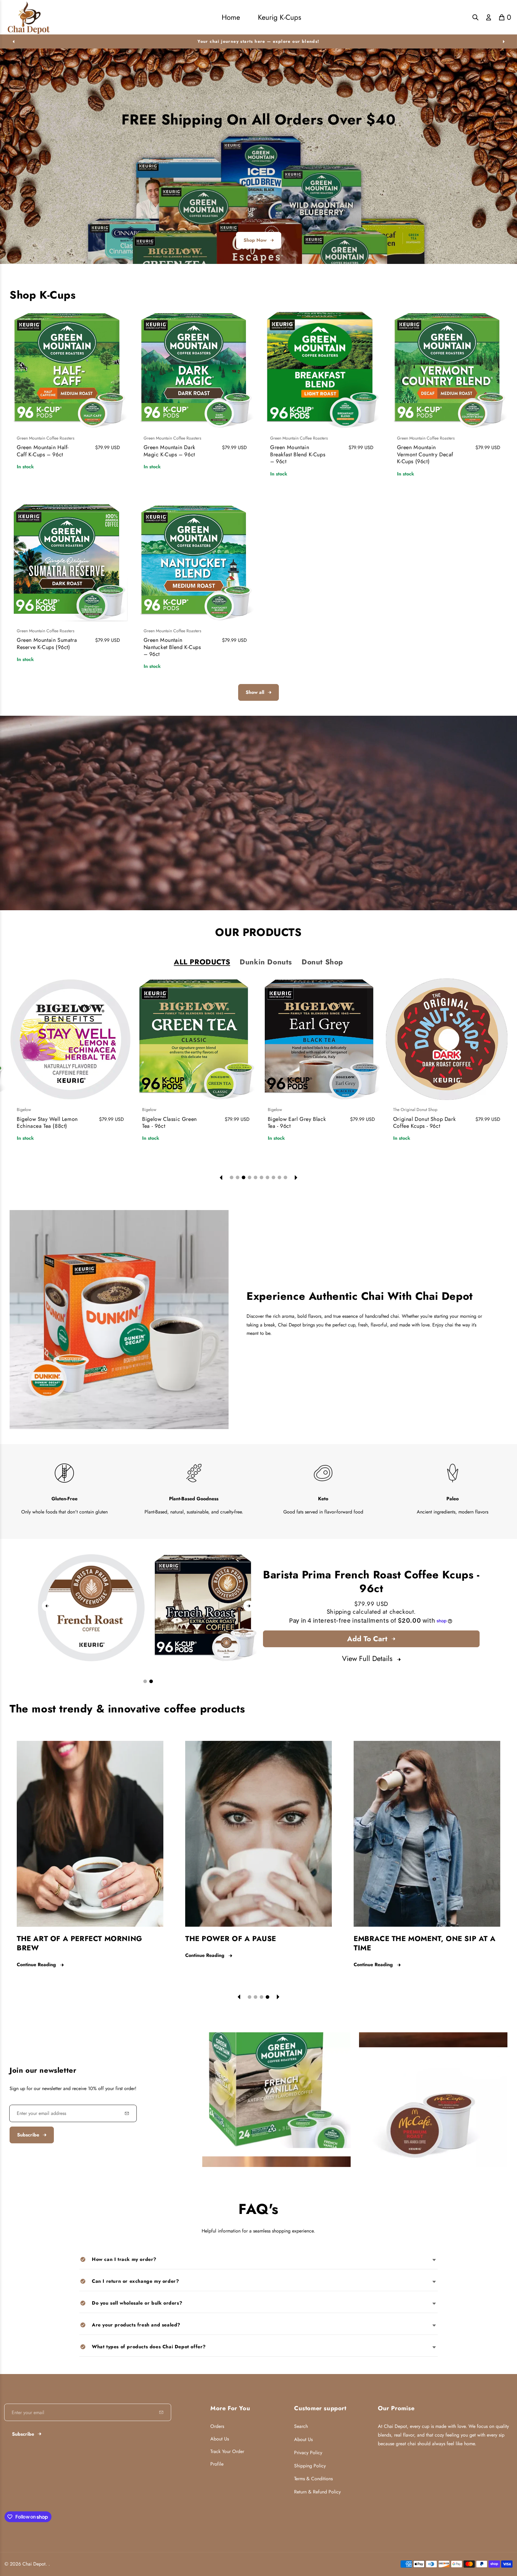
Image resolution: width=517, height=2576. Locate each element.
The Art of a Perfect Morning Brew (248, 1943)
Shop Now (255, 240)
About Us (220, 2439)
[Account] (489, 17)
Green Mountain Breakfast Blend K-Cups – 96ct (298, 454)
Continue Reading (36, 1965)
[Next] (504, 41)
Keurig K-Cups (280, 17)
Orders (217, 2426)
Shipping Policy (310, 2466)
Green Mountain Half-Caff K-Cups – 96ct (43, 451)
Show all (255, 692)
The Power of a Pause (399, 1939)
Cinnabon (402, 1110)
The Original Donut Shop (164, 1110)
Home (231, 17)
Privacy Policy (308, 2453)
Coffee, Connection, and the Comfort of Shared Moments (78, 1943)
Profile (217, 2464)
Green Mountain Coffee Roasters (46, 438)
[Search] (475, 17)
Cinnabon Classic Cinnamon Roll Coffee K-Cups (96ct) (423, 1126)
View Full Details (367, 1658)
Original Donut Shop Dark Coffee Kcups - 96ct (173, 1123)
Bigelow (24, 1110)
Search (301, 2426)
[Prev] (13, 41)
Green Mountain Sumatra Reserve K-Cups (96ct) (47, 643)
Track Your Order (227, 2451)
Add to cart (367, 1639)
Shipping (339, 1612)
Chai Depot (34, 2564)
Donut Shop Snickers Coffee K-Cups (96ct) (293, 1123)
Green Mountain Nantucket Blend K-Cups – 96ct (172, 647)
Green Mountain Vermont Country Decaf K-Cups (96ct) (425, 454)
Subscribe (28, 2135)
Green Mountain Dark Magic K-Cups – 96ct (169, 451)
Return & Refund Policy (317, 2492)
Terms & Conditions (313, 2479)
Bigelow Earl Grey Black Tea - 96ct (46, 1123)
